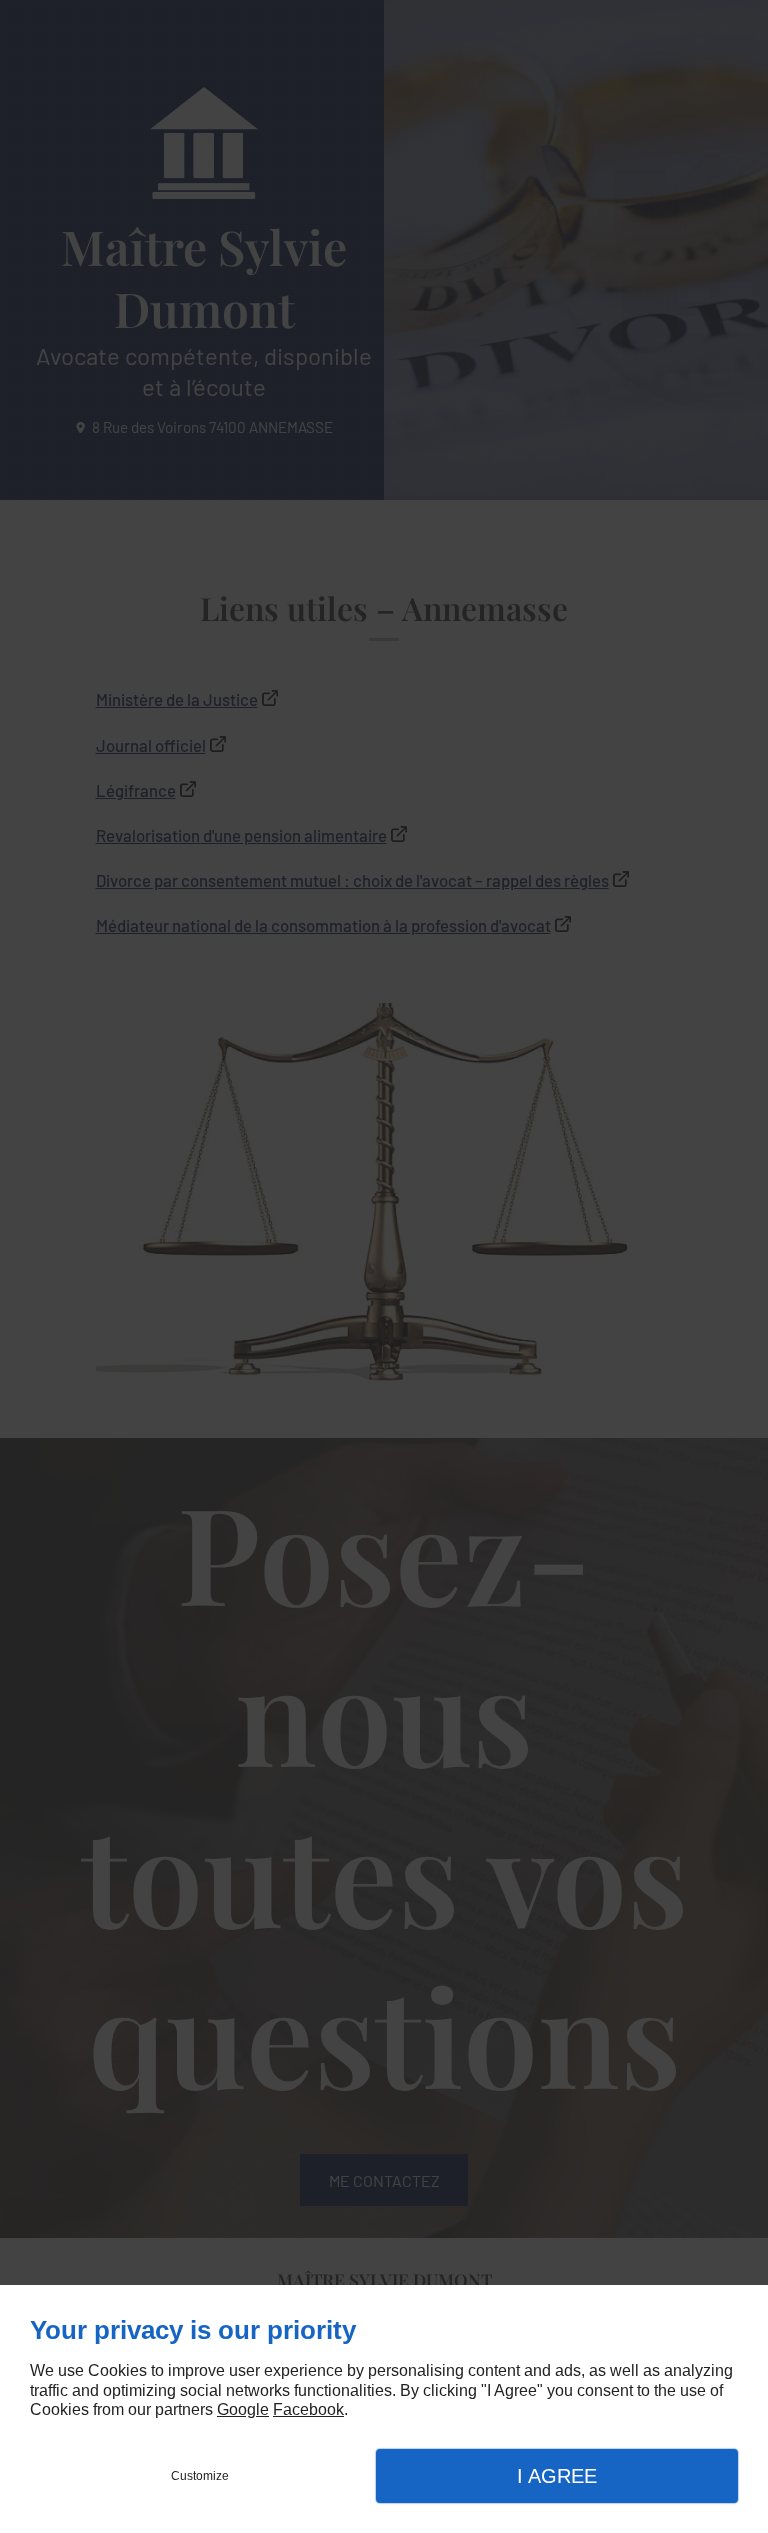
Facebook (308, 2409)
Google (243, 2409)
